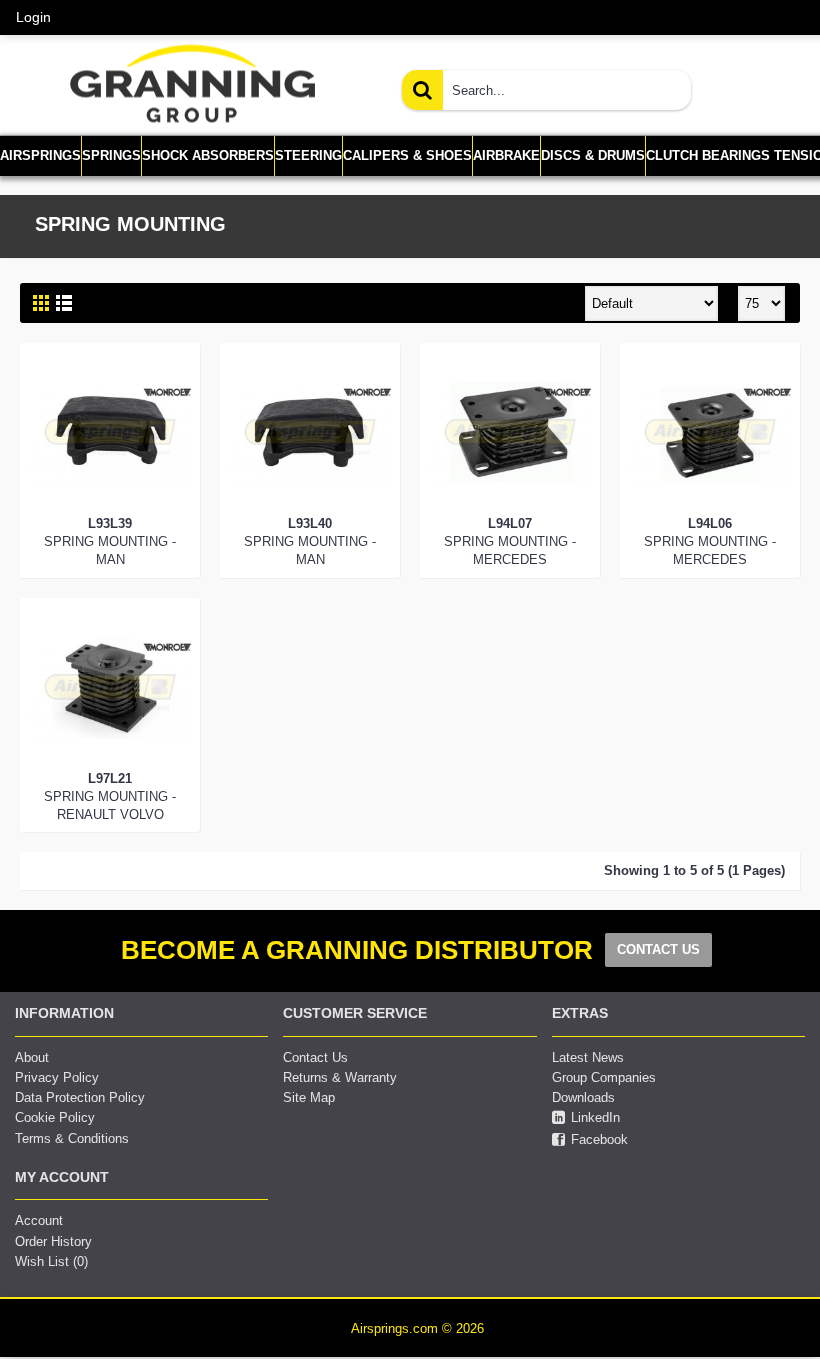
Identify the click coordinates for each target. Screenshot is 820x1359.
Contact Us (315, 1057)
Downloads (583, 1097)
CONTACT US (658, 949)
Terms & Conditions (72, 1138)
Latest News (588, 1057)
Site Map (309, 1097)
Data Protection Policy (80, 1097)
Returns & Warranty (340, 1077)
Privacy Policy (57, 1077)
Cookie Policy (55, 1117)
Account (39, 1220)
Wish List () (51, 1261)
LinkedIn (595, 1118)
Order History (53, 1241)
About (32, 1057)
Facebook (599, 1139)
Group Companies (604, 1077)
